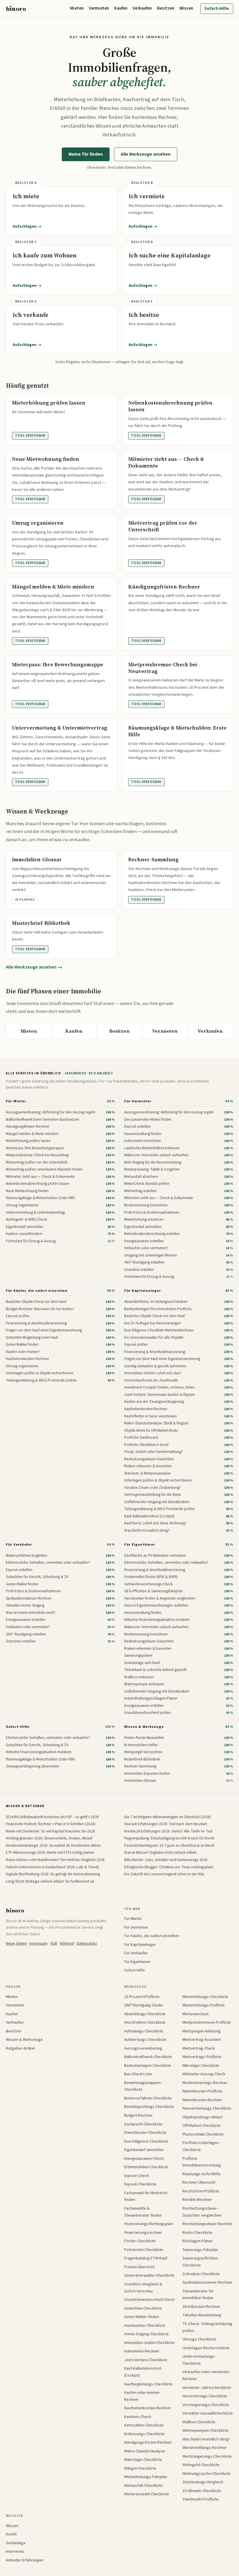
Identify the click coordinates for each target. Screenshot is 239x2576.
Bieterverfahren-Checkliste (148, 2098)
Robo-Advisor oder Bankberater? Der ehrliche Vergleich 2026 (55, 1860)
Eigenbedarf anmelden (144, 2150)
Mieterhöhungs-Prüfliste (204, 2005)
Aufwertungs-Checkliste (145, 2040)
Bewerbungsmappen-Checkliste (143, 2086)
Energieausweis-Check (144, 2158)
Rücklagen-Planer (198, 2241)
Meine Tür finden (86, 154)
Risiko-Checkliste (197, 2233)
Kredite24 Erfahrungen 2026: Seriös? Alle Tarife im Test (168, 1831)
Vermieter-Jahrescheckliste (207, 2388)
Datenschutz (87, 1943)
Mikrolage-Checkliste (201, 2065)
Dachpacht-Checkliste (143, 2124)
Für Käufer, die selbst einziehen (37, 1291)
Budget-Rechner (138, 2115)
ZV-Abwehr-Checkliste (202, 2491)
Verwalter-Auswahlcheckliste (208, 2413)
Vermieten (99, 8)
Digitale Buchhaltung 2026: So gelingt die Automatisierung (53, 1874)
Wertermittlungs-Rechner (205, 2448)
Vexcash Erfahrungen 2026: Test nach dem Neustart (166, 1824)
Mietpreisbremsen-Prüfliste (207, 2022)
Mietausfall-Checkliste (143, 2485)
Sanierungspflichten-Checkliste (201, 2262)
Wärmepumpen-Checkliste (205, 2430)
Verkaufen (142, 8)
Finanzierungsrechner (143, 2233)
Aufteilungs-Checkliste (144, 2031)
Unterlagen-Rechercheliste (206, 2348)
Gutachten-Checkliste (143, 2308)
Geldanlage (16, 2543)
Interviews (15, 2551)
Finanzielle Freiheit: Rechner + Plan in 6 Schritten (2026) (51, 1824)
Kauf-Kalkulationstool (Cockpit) (143, 2372)
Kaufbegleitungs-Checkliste (148, 2384)
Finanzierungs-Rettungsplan (149, 2224)
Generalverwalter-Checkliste (149, 2275)
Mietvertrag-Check (199, 2048)
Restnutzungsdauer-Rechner (208, 2224)
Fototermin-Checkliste (144, 2250)
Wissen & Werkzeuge (144, 1727)
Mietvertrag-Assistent (202, 2040)
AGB (54, 1943)
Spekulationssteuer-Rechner (208, 2282)
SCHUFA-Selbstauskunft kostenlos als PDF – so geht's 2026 (52, 1817)
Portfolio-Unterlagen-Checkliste (201, 2146)
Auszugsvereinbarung (143, 2048)
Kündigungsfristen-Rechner (148, 2442)
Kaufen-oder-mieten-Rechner (142, 2396)
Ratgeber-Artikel (20, 2048)
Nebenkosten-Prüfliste (202, 2091)
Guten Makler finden (142, 2317)
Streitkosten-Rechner (201, 2307)
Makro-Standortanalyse (145, 2451)
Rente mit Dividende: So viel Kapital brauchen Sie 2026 (50, 1831)
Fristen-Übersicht (139, 2267)
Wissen (186, 8)
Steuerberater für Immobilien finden (198, 2295)
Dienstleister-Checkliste (145, 2133)
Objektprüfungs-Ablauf (202, 2117)
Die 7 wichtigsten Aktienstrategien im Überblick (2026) (168, 1817)
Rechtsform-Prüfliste (201, 2191)
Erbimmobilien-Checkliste (146, 2167)
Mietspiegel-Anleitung (202, 2031)
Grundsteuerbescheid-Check (149, 2300)
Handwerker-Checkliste (145, 2325)
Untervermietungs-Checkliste (199, 2360)
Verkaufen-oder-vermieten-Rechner (206, 2375)
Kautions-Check (138, 2417)
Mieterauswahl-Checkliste (147, 2494)
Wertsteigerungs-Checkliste (207, 2456)
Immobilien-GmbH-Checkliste (149, 2343)
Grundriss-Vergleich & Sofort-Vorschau (143, 2288)
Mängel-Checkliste (140, 2468)
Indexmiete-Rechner (142, 2351)
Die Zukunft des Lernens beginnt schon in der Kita (164, 1874)
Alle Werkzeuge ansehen (146, 154)
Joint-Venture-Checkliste (146, 2360)
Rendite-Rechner (197, 2200)
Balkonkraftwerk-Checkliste (148, 2057)
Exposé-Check (137, 2176)
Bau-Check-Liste (138, 2074)
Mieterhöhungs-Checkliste (205, 1997)
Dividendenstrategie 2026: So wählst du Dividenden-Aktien (53, 1845)
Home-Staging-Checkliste (146, 2334)
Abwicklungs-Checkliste (145, 2014)
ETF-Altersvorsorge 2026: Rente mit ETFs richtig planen (50, 1852)
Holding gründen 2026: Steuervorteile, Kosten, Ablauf (49, 1838)
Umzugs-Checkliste (199, 2339)
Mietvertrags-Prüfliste (202, 2057)
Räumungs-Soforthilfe (202, 2174)
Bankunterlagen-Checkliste (148, 2065)
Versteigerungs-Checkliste (206, 2405)
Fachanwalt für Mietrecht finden (146, 2196)
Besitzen (166, 8)
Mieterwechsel (195, 2014)
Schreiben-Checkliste (201, 2274)
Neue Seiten (16, 1943)
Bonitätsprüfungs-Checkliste (149, 2107)
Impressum (38, 1943)
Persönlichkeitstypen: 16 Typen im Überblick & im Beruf (169, 1845)
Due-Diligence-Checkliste (146, 2141)
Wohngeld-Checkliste (201, 2465)
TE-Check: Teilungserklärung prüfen (207, 2327)
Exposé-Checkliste (140, 2184)
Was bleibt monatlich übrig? (206, 2439)
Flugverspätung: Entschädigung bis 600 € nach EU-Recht (169, 1838)
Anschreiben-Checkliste (145, 2022)
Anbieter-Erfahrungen (25, 2560)
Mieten (77, 8)
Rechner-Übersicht (199, 2182)
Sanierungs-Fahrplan (200, 2250)
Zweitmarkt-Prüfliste (201, 2499)
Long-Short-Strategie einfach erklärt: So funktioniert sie (50, 1881)
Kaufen (121, 8)
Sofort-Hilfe (217, 9)
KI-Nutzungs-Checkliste (144, 2434)
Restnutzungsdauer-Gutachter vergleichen (202, 2212)
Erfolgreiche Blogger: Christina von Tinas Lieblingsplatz (169, 1867)
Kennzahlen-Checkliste (144, 2425)
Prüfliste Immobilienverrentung (202, 2162)
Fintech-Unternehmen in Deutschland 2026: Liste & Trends (52, 1867)
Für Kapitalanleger (142, 1291)
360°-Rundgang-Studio (144, 2005)
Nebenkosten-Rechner (202, 2100)
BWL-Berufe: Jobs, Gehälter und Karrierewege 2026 (166, 1860)
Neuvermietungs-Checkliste (207, 2108)
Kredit (11, 2534)
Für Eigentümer (139, 1544)
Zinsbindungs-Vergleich (203, 2482)
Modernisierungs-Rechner (205, 2083)
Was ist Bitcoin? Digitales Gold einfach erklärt (160, 1852)
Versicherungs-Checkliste (205, 2396)
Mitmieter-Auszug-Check (204, 2074)
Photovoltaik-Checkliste (203, 2134)
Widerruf (67, 1943)
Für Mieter (16, 1101)
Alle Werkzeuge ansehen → (34, 967)
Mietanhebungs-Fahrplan (146, 2477)
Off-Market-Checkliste (202, 2126)
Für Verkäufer (19, 1544)
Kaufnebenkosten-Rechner (148, 2408)
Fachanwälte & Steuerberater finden (143, 2212)
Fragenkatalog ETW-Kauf (146, 2258)
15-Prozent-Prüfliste (142, 1997)
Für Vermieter (138, 1101)
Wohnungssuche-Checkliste (207, 2474)
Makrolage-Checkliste (143, 2460)
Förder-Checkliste (140, 2241)
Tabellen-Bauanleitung (202, 2315)
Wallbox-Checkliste (199, 2422)
